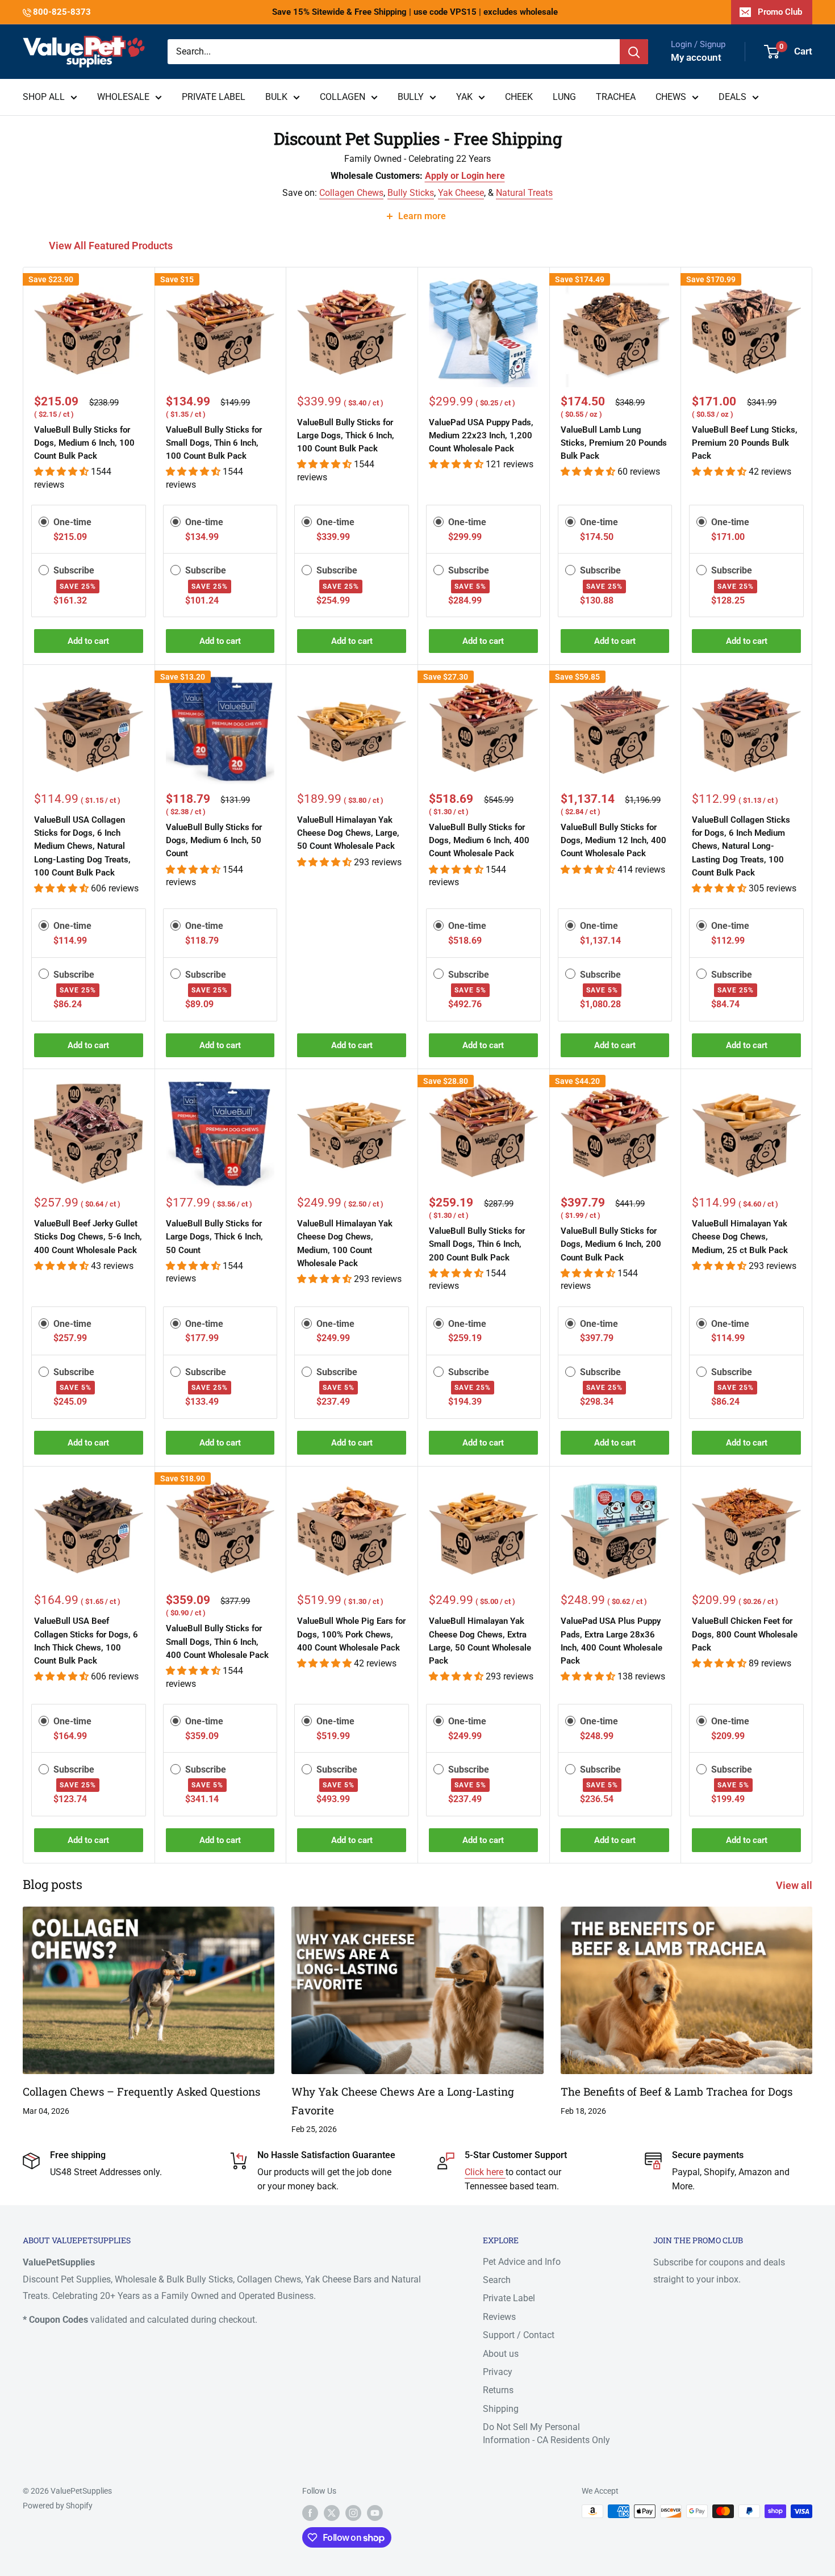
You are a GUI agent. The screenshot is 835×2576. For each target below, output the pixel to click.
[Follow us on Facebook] (310, 2512)
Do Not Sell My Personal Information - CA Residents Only (546, 2433)
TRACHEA (616, 97)
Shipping (501, 2409)
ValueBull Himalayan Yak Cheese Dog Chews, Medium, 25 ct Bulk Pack (740, 1237)
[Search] (634, 52)
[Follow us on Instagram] (353, 2512)
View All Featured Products (112, 246)
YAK (464, 97)
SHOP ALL (44, 97)
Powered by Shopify (58, 2506)
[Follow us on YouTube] (375, 2512)
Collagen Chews (351, 193)
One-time (72, 522)
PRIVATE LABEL (214, 97)
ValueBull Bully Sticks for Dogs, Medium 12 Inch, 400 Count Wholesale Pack (613, 841)
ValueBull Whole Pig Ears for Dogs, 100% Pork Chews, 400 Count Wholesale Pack (351, 1634)
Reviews (499, 2317)
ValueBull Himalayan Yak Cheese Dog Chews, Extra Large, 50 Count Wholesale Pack (480, 1641)
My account (696, 57)
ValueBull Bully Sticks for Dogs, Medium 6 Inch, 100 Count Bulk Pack (84, 443)
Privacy (498, 2372)
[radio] (44, 522)
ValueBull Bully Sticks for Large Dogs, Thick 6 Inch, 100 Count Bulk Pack (346, 436)
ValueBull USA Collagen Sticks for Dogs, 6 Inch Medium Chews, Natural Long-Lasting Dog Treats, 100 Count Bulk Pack (82, 846)
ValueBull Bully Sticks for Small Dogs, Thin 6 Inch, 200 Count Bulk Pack (477, 1244)
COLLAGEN (343, 97)
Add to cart (88, 641)
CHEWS (671, 97)
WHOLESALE (123, 97)
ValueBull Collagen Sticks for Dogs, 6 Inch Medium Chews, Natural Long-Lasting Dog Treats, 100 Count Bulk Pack (741, 846)
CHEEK (519, 97)
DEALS (732, 97)
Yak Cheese (461, 193)
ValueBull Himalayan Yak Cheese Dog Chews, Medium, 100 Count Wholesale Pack (345, 1243)
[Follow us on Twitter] (332, 2512)
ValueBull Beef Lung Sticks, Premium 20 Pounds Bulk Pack (745, 443)
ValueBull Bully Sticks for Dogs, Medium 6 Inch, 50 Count (214, 841)
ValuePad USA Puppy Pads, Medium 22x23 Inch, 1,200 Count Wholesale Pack (481, 436)
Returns (498, 2390)
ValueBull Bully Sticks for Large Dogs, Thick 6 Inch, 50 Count (214, 1237)
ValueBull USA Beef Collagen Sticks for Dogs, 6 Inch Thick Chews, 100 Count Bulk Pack (86, 1641)
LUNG (564, 97)
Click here (485, 2172)
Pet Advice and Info (522, 2262)
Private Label (509, 2298)
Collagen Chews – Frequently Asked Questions (141, 2091)
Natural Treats (524, 193)
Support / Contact (519, 2335)
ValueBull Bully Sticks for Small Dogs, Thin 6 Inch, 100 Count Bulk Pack (214, 443)
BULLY (411, 97)
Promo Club (780, 12)
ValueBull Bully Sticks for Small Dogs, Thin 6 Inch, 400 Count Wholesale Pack (217, 1642)
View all (795, 1885)
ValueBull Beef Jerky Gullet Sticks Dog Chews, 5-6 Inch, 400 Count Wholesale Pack (88, 1237)
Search (497, 2280)
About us (501, 2354)
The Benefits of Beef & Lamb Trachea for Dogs (677, 2091)
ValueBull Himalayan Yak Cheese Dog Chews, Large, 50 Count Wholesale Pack (348, 833)
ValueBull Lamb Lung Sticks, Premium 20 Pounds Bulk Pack (614, 443)
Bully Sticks (411, 193)
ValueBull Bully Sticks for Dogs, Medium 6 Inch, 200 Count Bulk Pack (611, 1244)
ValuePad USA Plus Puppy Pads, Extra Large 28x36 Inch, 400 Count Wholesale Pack (611, 1641)
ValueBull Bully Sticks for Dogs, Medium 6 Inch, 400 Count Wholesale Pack (479, 841)
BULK (276, 97)
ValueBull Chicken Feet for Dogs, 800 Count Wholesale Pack (745, 1634)
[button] (62, 472)
